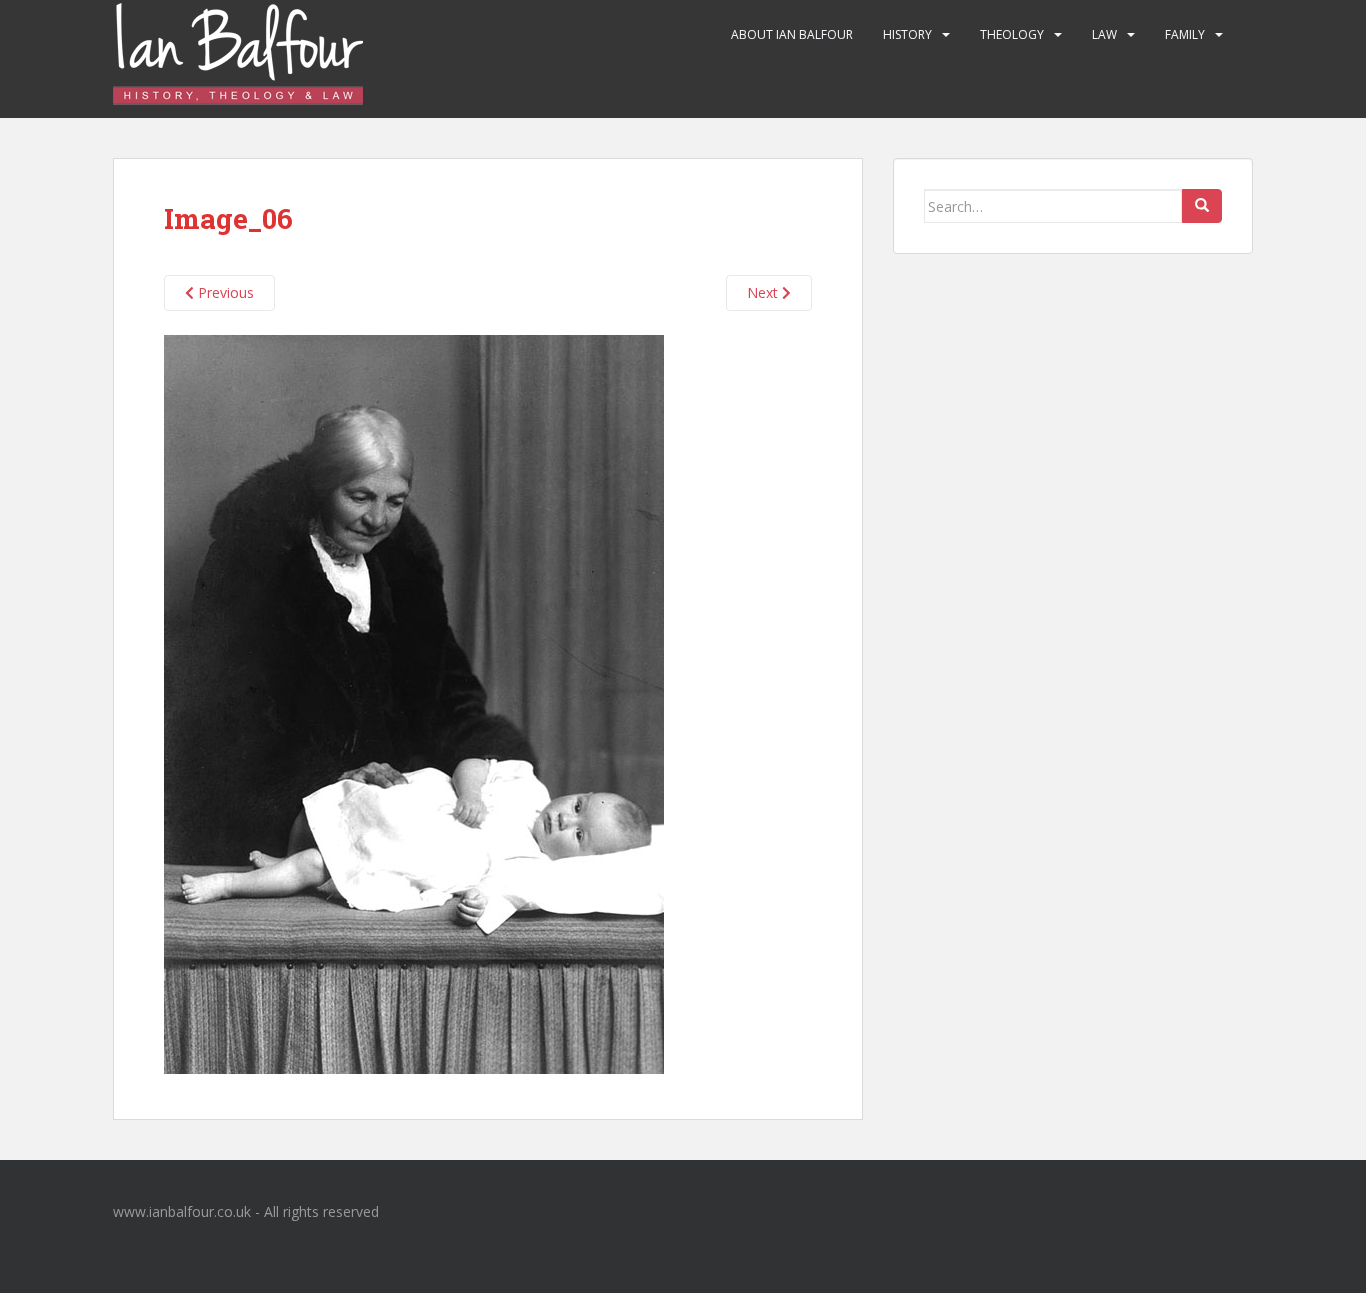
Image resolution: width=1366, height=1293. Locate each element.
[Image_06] (414, 702)
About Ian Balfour (792, 34)
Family (1185, 34)
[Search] (1202, 206)
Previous (224, 292)
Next (764, 292)
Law (1104, 34)
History (907, 34)
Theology (1012, 34)
